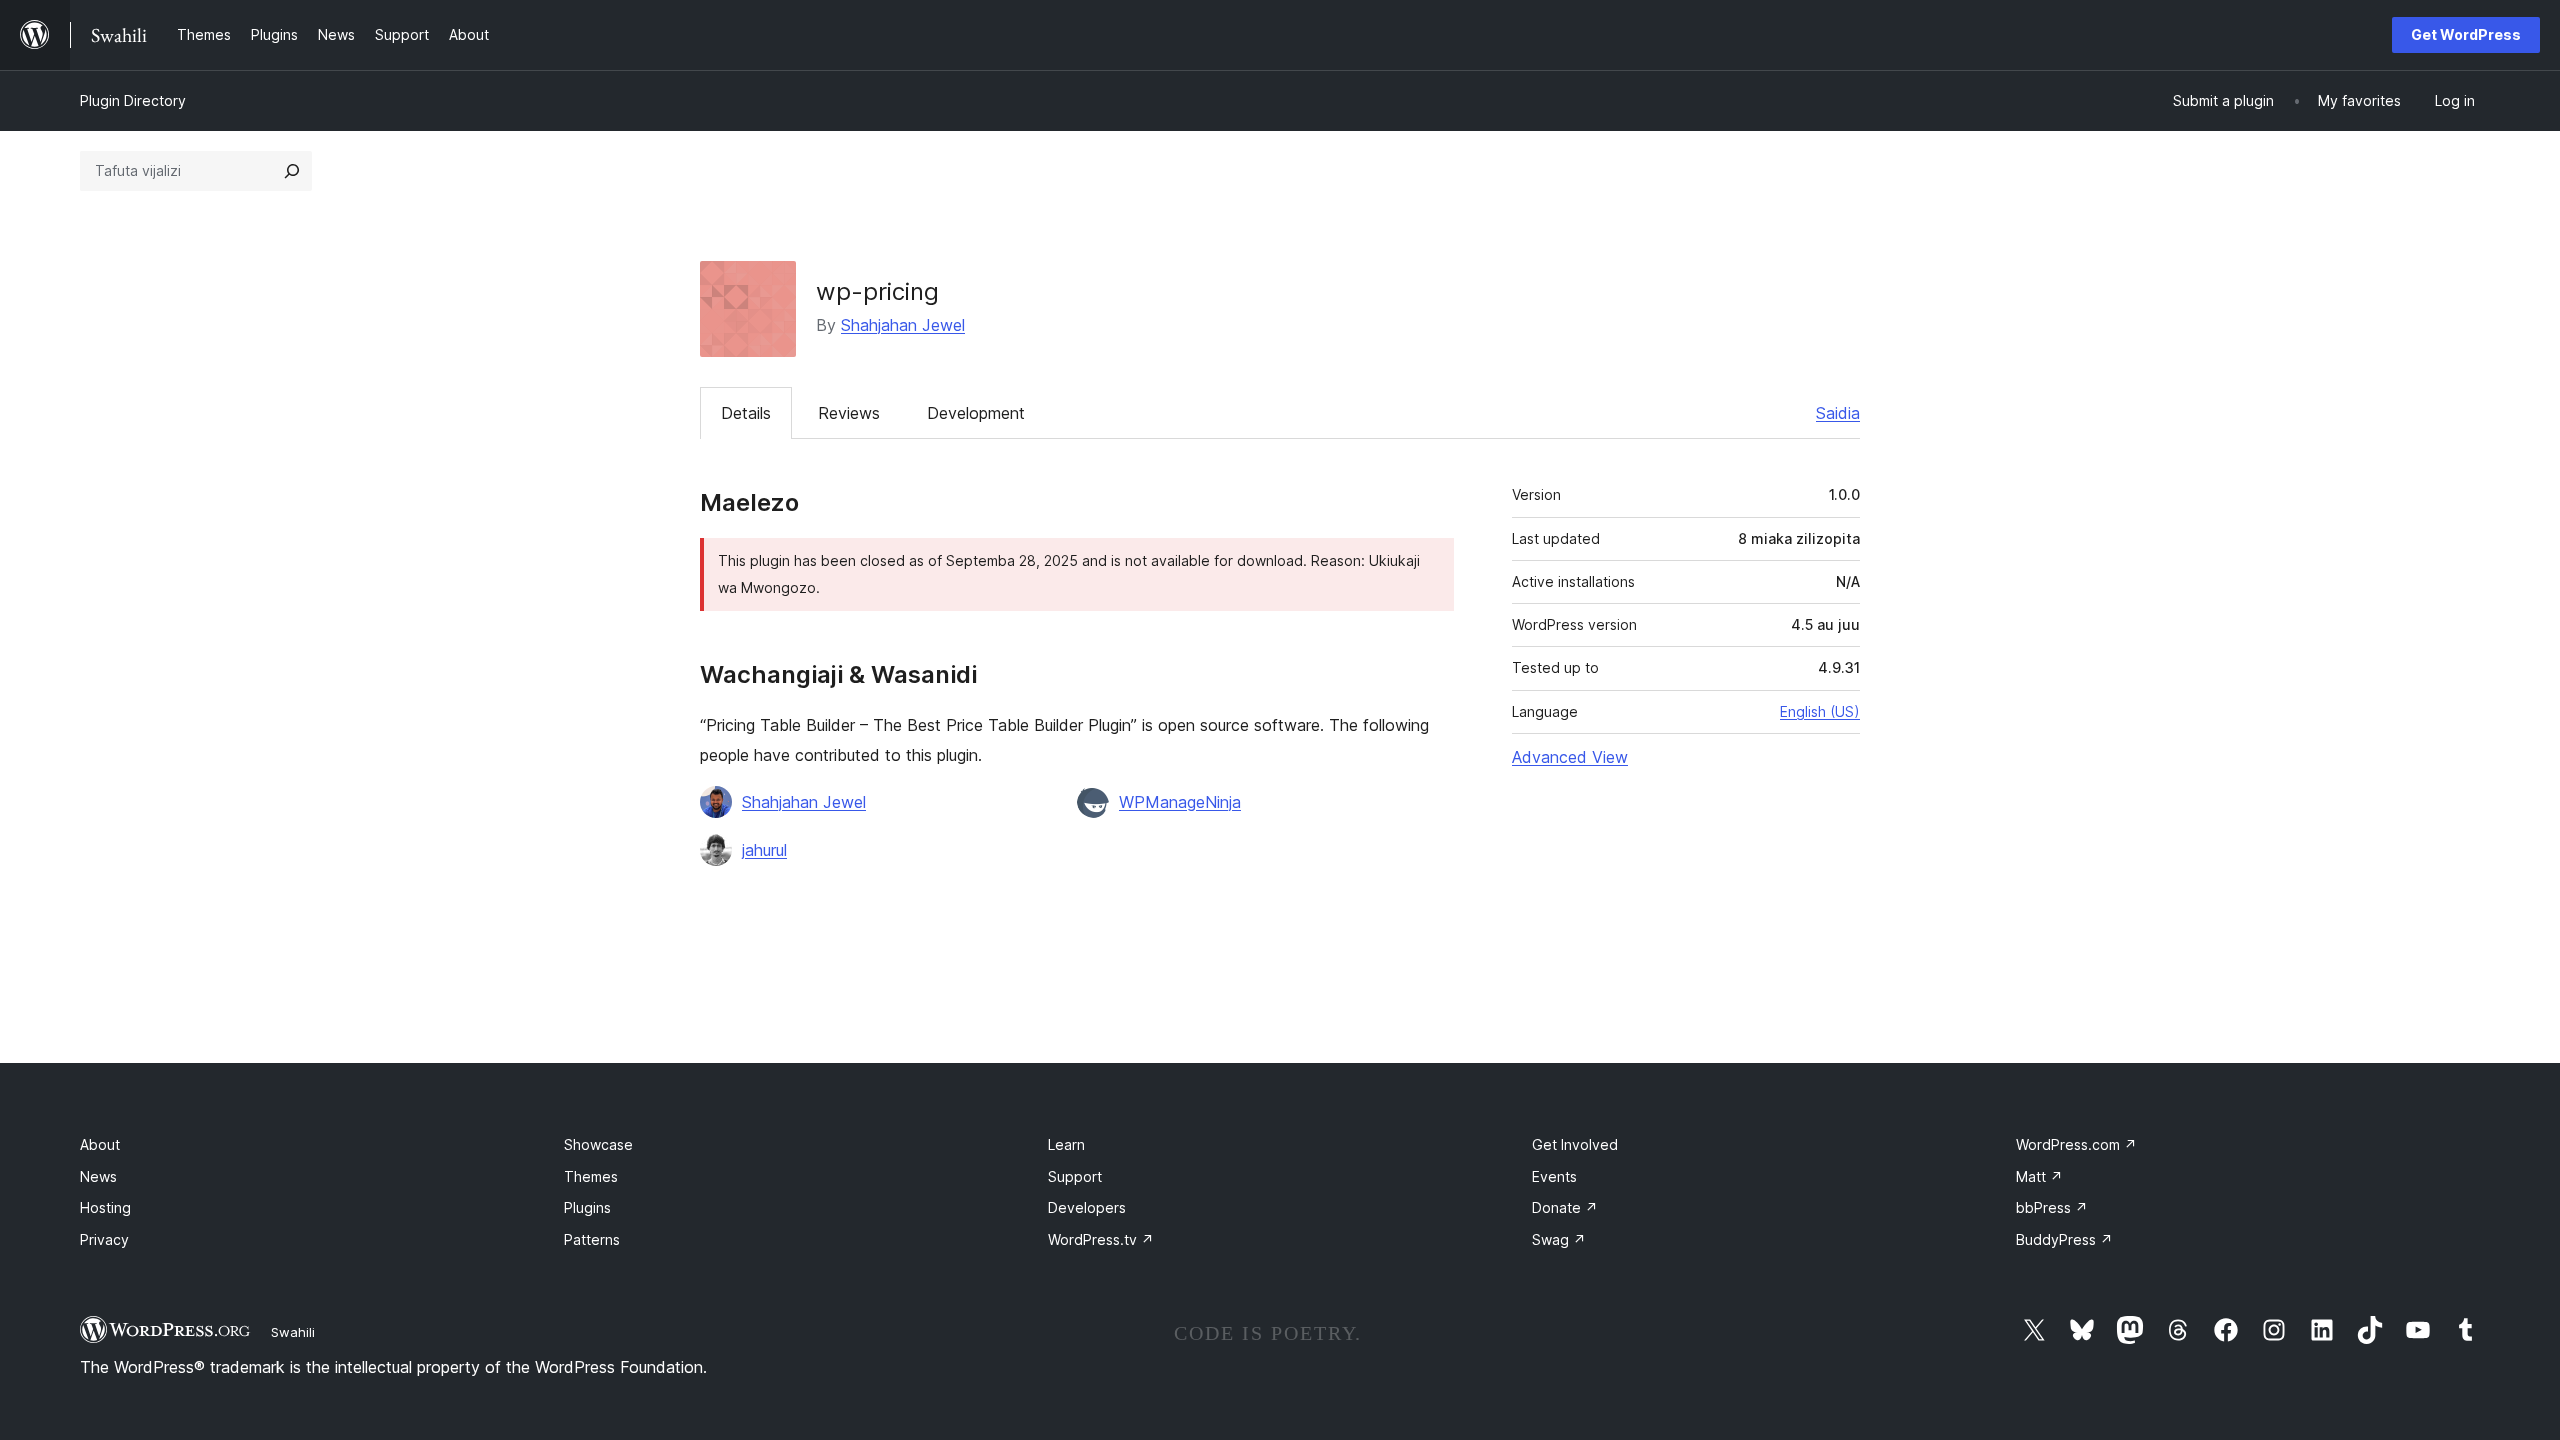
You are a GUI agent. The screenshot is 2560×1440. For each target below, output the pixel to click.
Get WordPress (2466, 34)
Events (1554, 1176)
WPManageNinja (1180, 802)
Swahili (293, 1332)
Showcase (598, 1144)
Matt (2039, 1176)
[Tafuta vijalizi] (292, 171)
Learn (1066, 1144)
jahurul (764, 850)
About (100, 1144)
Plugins (587, 1207)
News (98, 1176)
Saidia (1838, 413)
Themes (591, 1176)
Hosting (105, 1207)
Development (976, 413)
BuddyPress (2064, 1239)
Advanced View (1570, 757)
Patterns (592, 1239)
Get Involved (1575, 1144)
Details (746, 413)
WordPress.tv (1101, 1239)
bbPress (2052, 1207)
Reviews (849, 413)
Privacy (104, 1239)
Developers (1087, 1207)
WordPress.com (2076, 1144)
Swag (1559, 1239)
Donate (1565, 1207)
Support (1075, 1176)
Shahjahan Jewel (903, 325)
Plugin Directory (133, 100)
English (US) (1820, 711)
